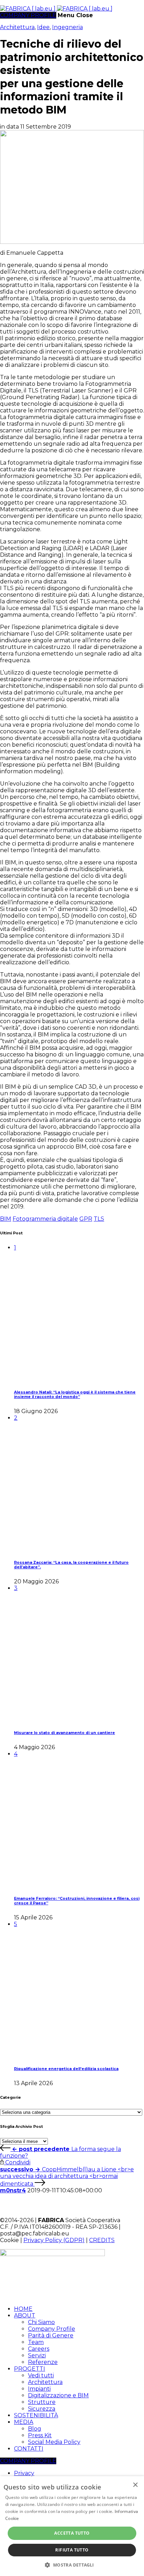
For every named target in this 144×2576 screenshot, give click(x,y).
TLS (99, 1219)
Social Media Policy (54, 2442)
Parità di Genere (51, 2335)
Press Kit (40, 2435)
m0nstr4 (13, 2190)
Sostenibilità (36, 2415)
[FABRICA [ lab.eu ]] (56, 9)
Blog (35, 2429)
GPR (86, 1219)
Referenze (43, 2362)
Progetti (30, 2369)
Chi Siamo (41, 2322)
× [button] (135, 2485)
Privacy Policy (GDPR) (54, 2240)
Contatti (29, 2449)
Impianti (39, 2389)
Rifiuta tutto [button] (72, 2550)
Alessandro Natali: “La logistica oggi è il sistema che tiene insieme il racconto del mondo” (75, 1395)
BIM (6, 1219)
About (25, 2315)
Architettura (17, 27)
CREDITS (102, 2240)
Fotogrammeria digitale (45, 1219)
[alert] (72, 2526)
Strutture (42, 2402)
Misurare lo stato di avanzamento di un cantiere (64, 1733)
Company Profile (52, 2329)
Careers (39, 2349)
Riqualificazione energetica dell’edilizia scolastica (66, 2069)
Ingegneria (67, 27)
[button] (72, 2565)
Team (36, 2342)
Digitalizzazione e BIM (58, 2395)
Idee (43, 27)
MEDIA (24, 2422)
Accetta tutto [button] (72, 2533)
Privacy (24, 2473)
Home (23, 2309)
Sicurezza (42, 2409)
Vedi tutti (41, 2375)
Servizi (37, 2355)
